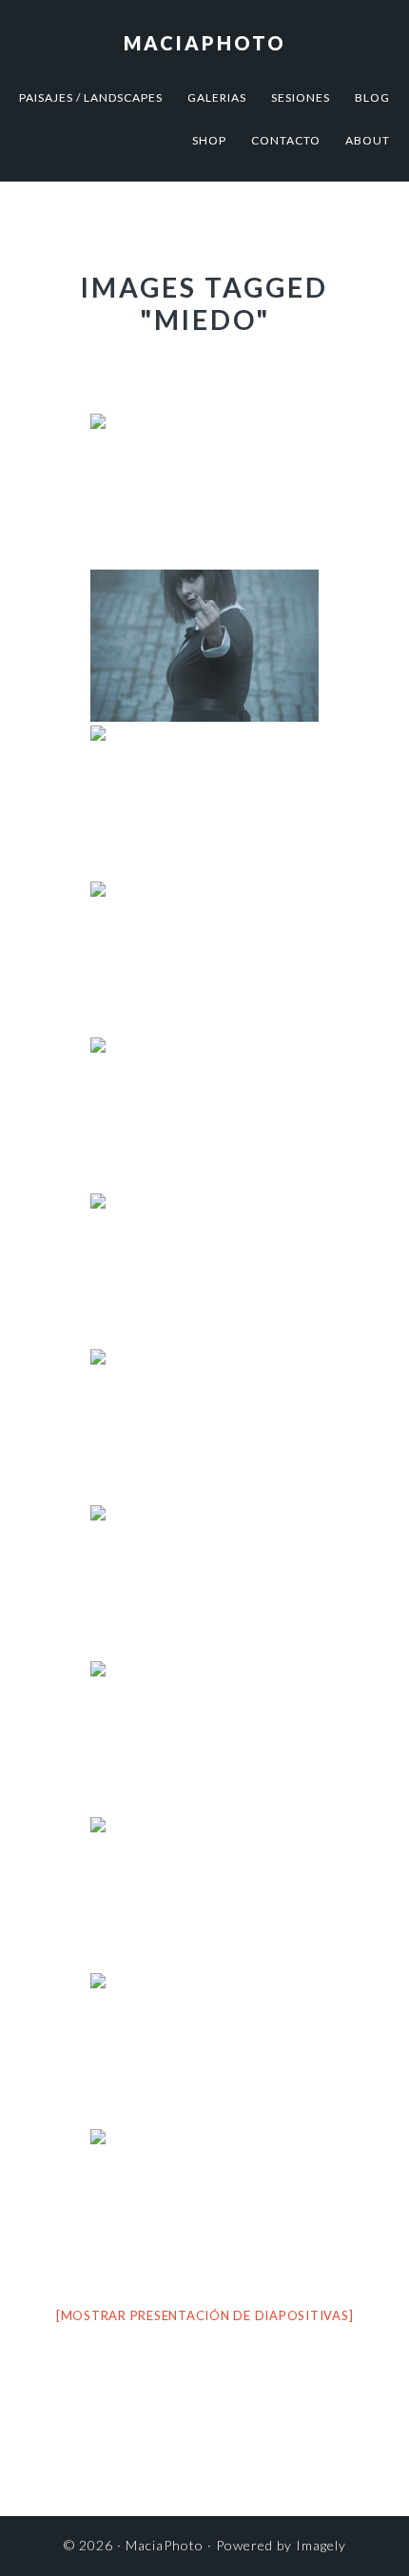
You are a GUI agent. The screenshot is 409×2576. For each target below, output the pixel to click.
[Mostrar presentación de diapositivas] (205, 2315)
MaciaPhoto (205, 43)
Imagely (321, 2545)
